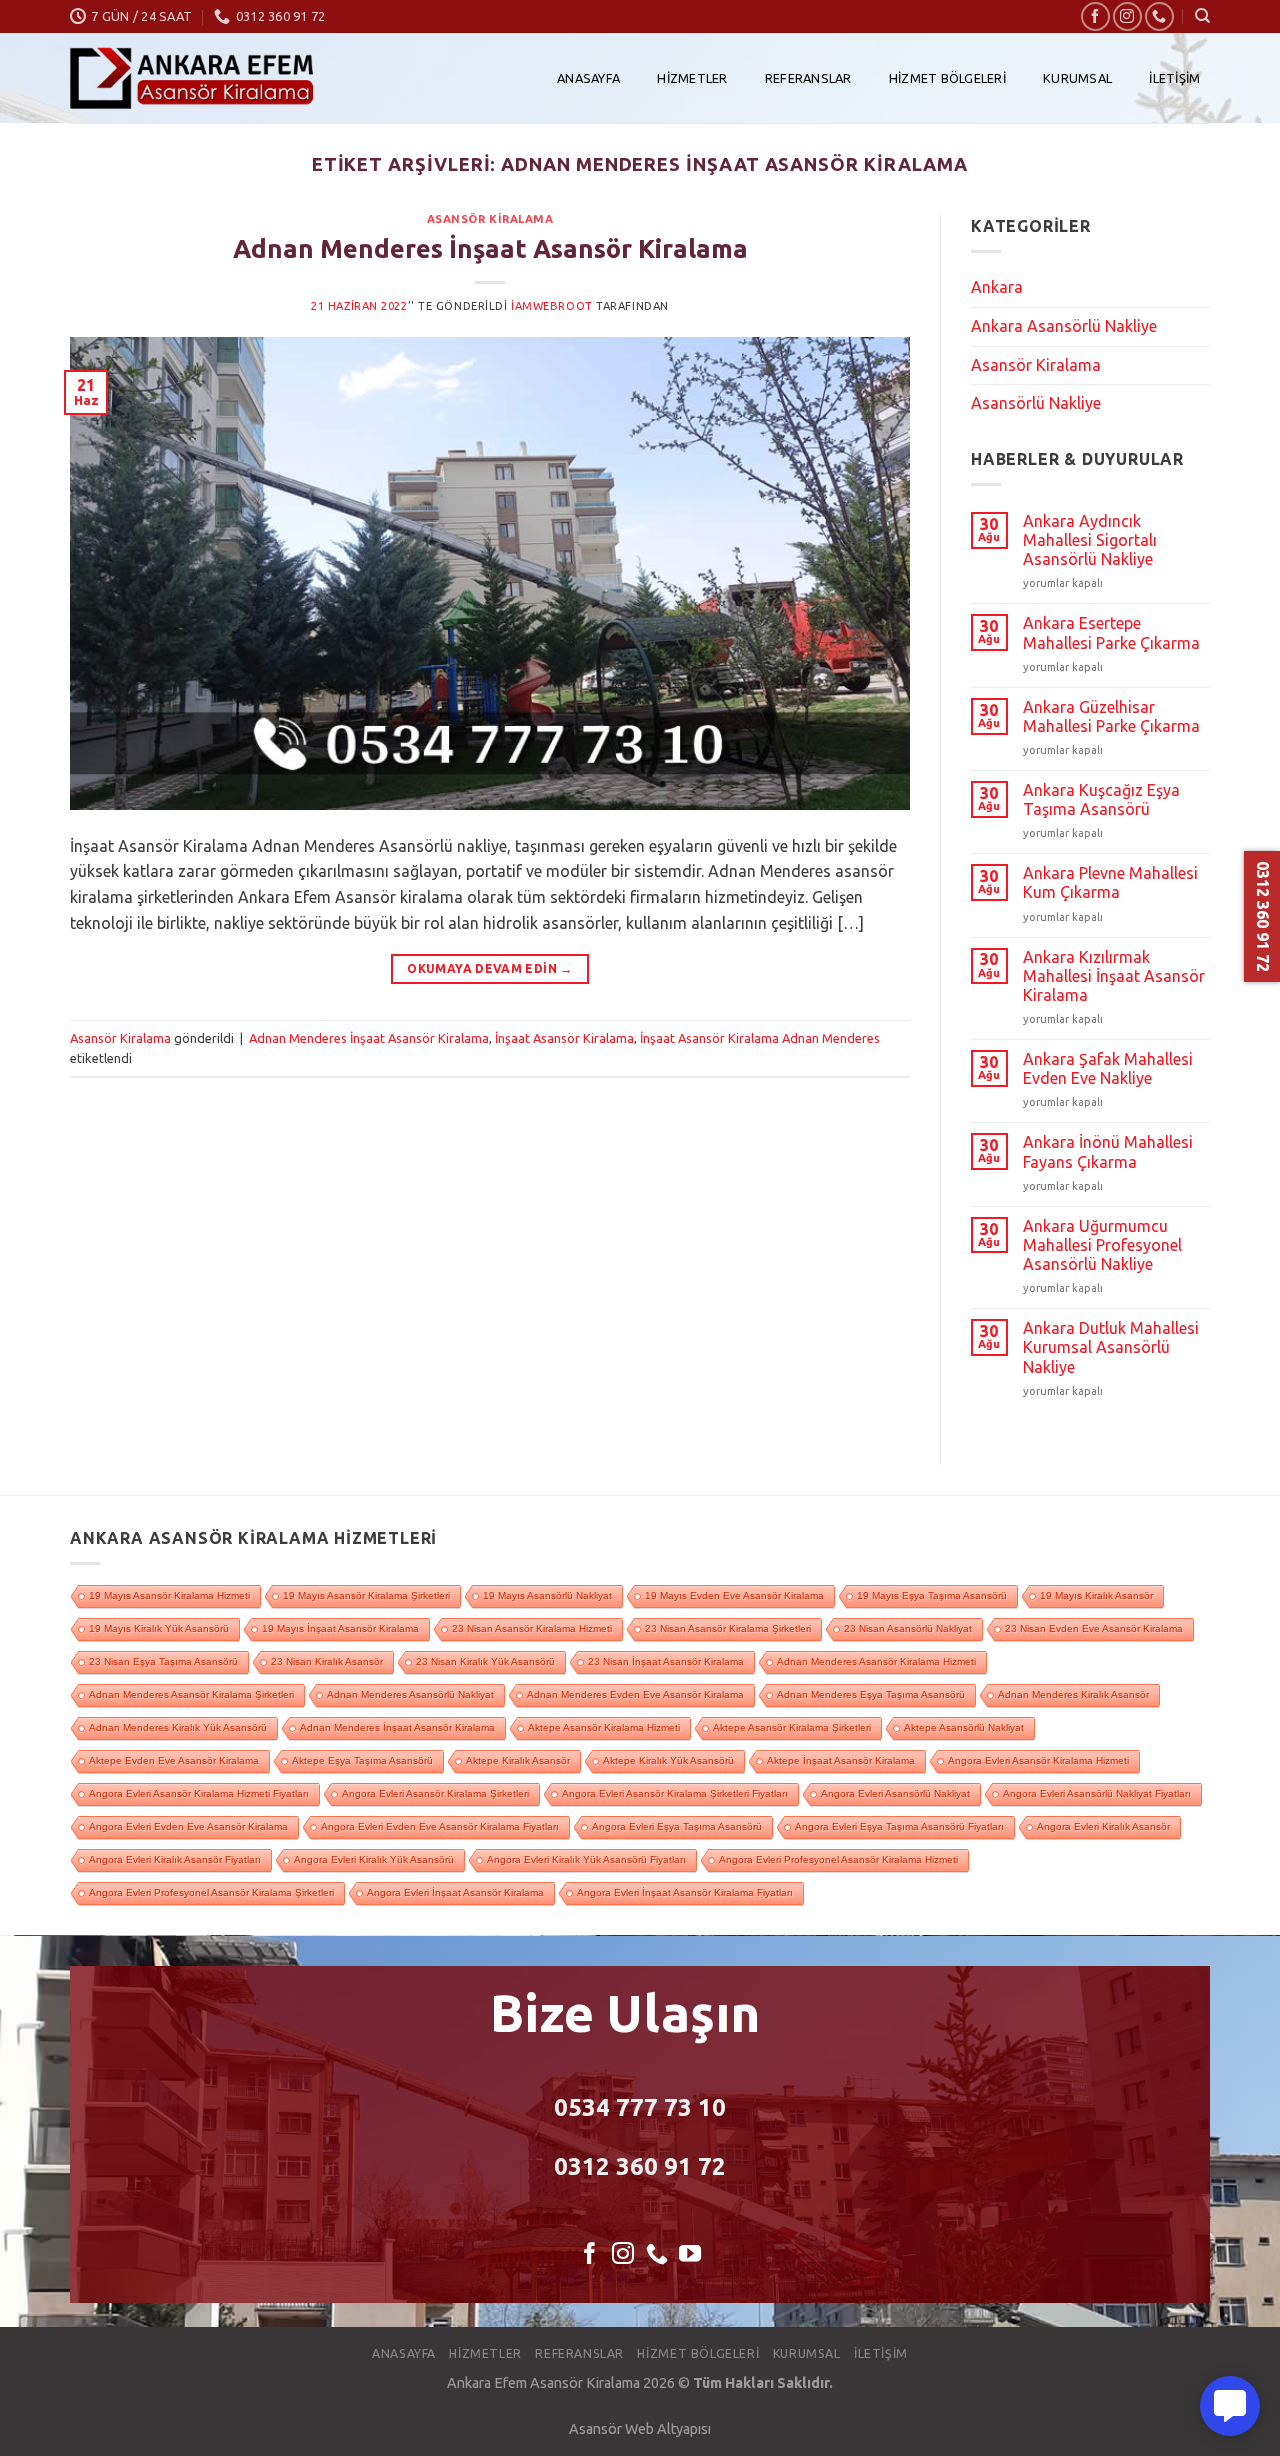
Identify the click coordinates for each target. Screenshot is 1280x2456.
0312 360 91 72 (640, 2166)
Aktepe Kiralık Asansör (518, 1760)
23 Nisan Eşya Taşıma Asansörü (163, 1661)
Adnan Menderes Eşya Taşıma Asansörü (871, 1694)
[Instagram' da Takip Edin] (1127, 16)
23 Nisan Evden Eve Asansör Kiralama (1094, 1628)
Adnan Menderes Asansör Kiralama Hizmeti (876, 1661)
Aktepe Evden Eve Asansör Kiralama (174, 1760)
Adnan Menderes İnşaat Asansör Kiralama (490, 248)
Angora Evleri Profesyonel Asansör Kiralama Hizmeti (838, 1859)
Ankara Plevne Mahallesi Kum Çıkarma (1110, 882)
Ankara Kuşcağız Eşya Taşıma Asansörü (1101, 799)
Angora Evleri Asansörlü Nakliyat (895, 1793)
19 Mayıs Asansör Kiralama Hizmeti (169, 1595)
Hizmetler (692, 78)
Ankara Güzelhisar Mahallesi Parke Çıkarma (1111, 716)
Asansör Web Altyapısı (640, 2429)
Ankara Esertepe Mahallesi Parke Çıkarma (1111, 632)
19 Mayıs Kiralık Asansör (1096, 1595)
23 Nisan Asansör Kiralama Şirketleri (728, 1628)
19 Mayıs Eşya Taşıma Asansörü (932, 1595)
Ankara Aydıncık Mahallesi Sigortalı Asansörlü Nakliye (1090, 540)
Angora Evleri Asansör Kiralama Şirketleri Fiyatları (675, 1793)
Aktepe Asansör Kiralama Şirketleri (792, 1727)
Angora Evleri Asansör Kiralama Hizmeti (1038, 1760)
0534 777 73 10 (640, 2107)
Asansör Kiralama (490, 219)
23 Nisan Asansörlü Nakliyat (908, 1628)
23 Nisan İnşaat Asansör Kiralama (666, 1661)
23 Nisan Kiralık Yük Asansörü (485, 1661)
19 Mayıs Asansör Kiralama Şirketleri (366, 1595)
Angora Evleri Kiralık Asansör (1103, 1826)
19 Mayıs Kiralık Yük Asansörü (159, 1628)
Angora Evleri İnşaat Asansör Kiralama (455, 1892)
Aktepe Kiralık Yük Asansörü (668, 1760)
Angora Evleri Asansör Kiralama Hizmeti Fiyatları (199, 1793)
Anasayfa (588, 78)
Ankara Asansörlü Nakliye (1064, 326)
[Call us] (1159, 16)
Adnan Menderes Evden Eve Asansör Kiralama (635, 1694)
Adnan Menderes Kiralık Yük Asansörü (178, 1727)
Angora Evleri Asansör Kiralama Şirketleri (435, 1793)
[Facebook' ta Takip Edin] (1095, 16)
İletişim (1174, 78)
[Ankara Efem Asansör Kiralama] (191, 78)
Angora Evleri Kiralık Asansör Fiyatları (175, 1859)
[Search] (1202, 16)
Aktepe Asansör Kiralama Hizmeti (604, 1727)
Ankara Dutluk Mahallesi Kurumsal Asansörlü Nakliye (1111, 1347)
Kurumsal (1077, 78)
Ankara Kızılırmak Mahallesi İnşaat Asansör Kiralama (1114, 976)
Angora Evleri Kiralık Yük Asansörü (374, 1859)
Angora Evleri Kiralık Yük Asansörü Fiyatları (586, 1859)
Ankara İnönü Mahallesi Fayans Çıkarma (1108, 1151)
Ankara (997, 287)
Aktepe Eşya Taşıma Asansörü (362, 1760)
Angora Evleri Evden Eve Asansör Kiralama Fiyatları (440, 1826)
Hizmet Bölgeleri (947, 78)
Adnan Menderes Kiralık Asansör (1073, 1694)
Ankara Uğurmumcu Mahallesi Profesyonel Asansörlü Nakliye (1102, 1245)
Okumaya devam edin (489, 968)
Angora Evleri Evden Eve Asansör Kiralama (188, 1826)
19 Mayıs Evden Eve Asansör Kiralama (734, 1595)
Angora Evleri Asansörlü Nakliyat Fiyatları (1097, 1793)
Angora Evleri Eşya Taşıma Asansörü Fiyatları (899, 1826)
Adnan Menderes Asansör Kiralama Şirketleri (191, 1694)
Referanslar (808, 78)
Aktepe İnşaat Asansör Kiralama (841, 1760)
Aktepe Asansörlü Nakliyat (964, 1727)
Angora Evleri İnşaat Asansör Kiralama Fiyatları (685, 1892)
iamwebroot (552, 306)
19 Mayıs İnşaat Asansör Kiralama (340, 1628)
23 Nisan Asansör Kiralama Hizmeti (532, 1628)
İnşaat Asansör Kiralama (564, 1038)
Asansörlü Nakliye (1036, 403)
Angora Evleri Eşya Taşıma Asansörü (677, 1826)
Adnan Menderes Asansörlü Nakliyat (410, 1694)
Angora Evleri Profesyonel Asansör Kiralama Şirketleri (211, 1892)
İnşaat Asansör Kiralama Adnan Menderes (760, 1038)
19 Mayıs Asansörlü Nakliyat (547, 1595)
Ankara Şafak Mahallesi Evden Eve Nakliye (1108, 1068)
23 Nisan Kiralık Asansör (327, 1661)
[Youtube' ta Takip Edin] (690, 2255)
